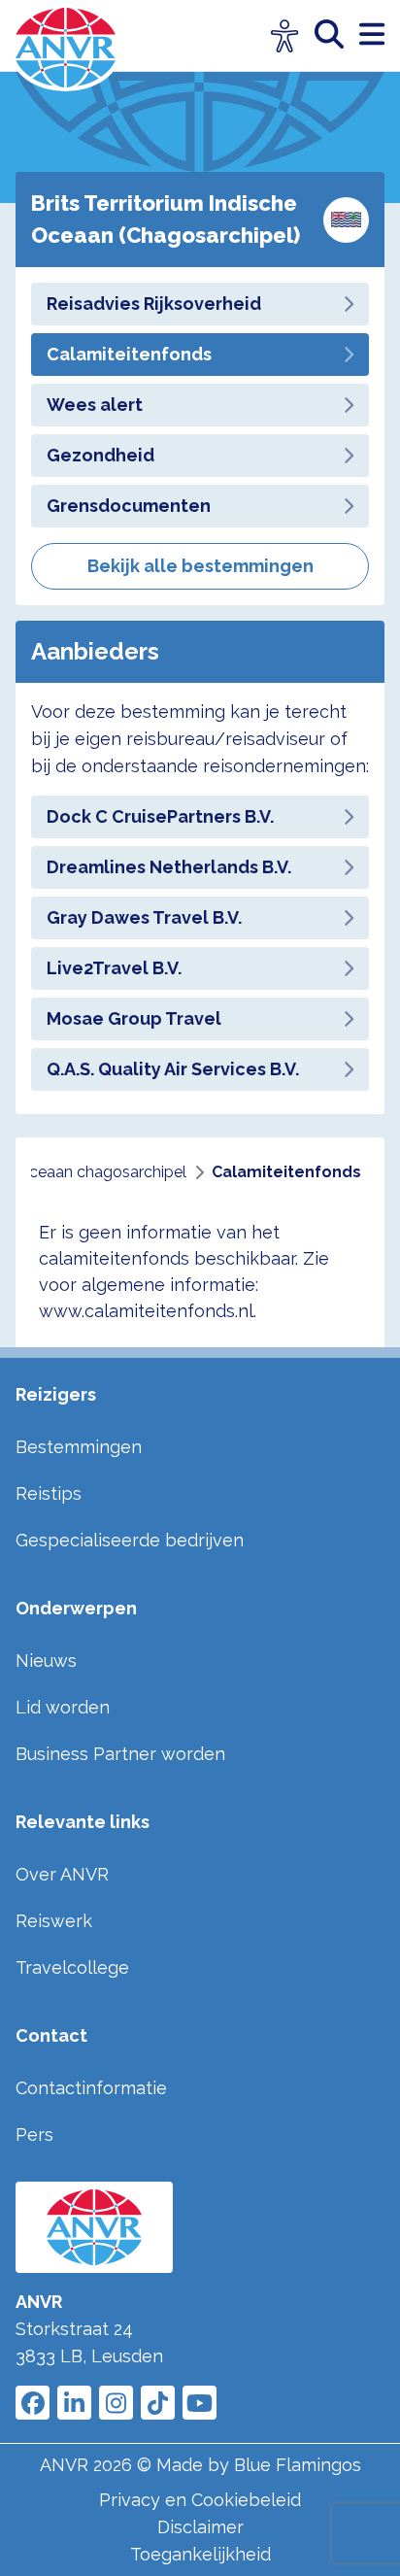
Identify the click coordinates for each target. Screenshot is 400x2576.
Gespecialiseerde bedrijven (130, 1540)
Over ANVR (62, 1874)
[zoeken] (337, 35)
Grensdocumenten (129, 506)
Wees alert (95, 405)
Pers (34, 2135)
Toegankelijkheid (200, 2554)
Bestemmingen (79, 1447)
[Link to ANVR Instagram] (116, 2403)
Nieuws (46, 1661)
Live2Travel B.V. (114, 968)
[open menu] (372, 35)
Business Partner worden (120, 1754)
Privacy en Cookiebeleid (200, 2500)
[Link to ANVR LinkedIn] (74, 2403)
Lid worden (63, 1707)
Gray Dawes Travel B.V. (144, 917)
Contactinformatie (91, 2088)
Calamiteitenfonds (129, 354)
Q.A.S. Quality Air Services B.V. (173, 1069)
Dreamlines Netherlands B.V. (169, 867)
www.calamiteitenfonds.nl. (148, 1311)
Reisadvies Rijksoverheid (154, 304)
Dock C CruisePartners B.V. (160, 816)
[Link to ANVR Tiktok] (158, 2403)
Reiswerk (54, 1921)
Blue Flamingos (298, 2465)
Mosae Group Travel (134, 1018)
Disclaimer (200, 2527)
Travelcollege (72, 1967)
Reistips (49, 1493)
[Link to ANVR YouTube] (200, 2403)
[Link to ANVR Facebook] (33, 2403)
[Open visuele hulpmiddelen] (285, 36)
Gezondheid (100, 455)
